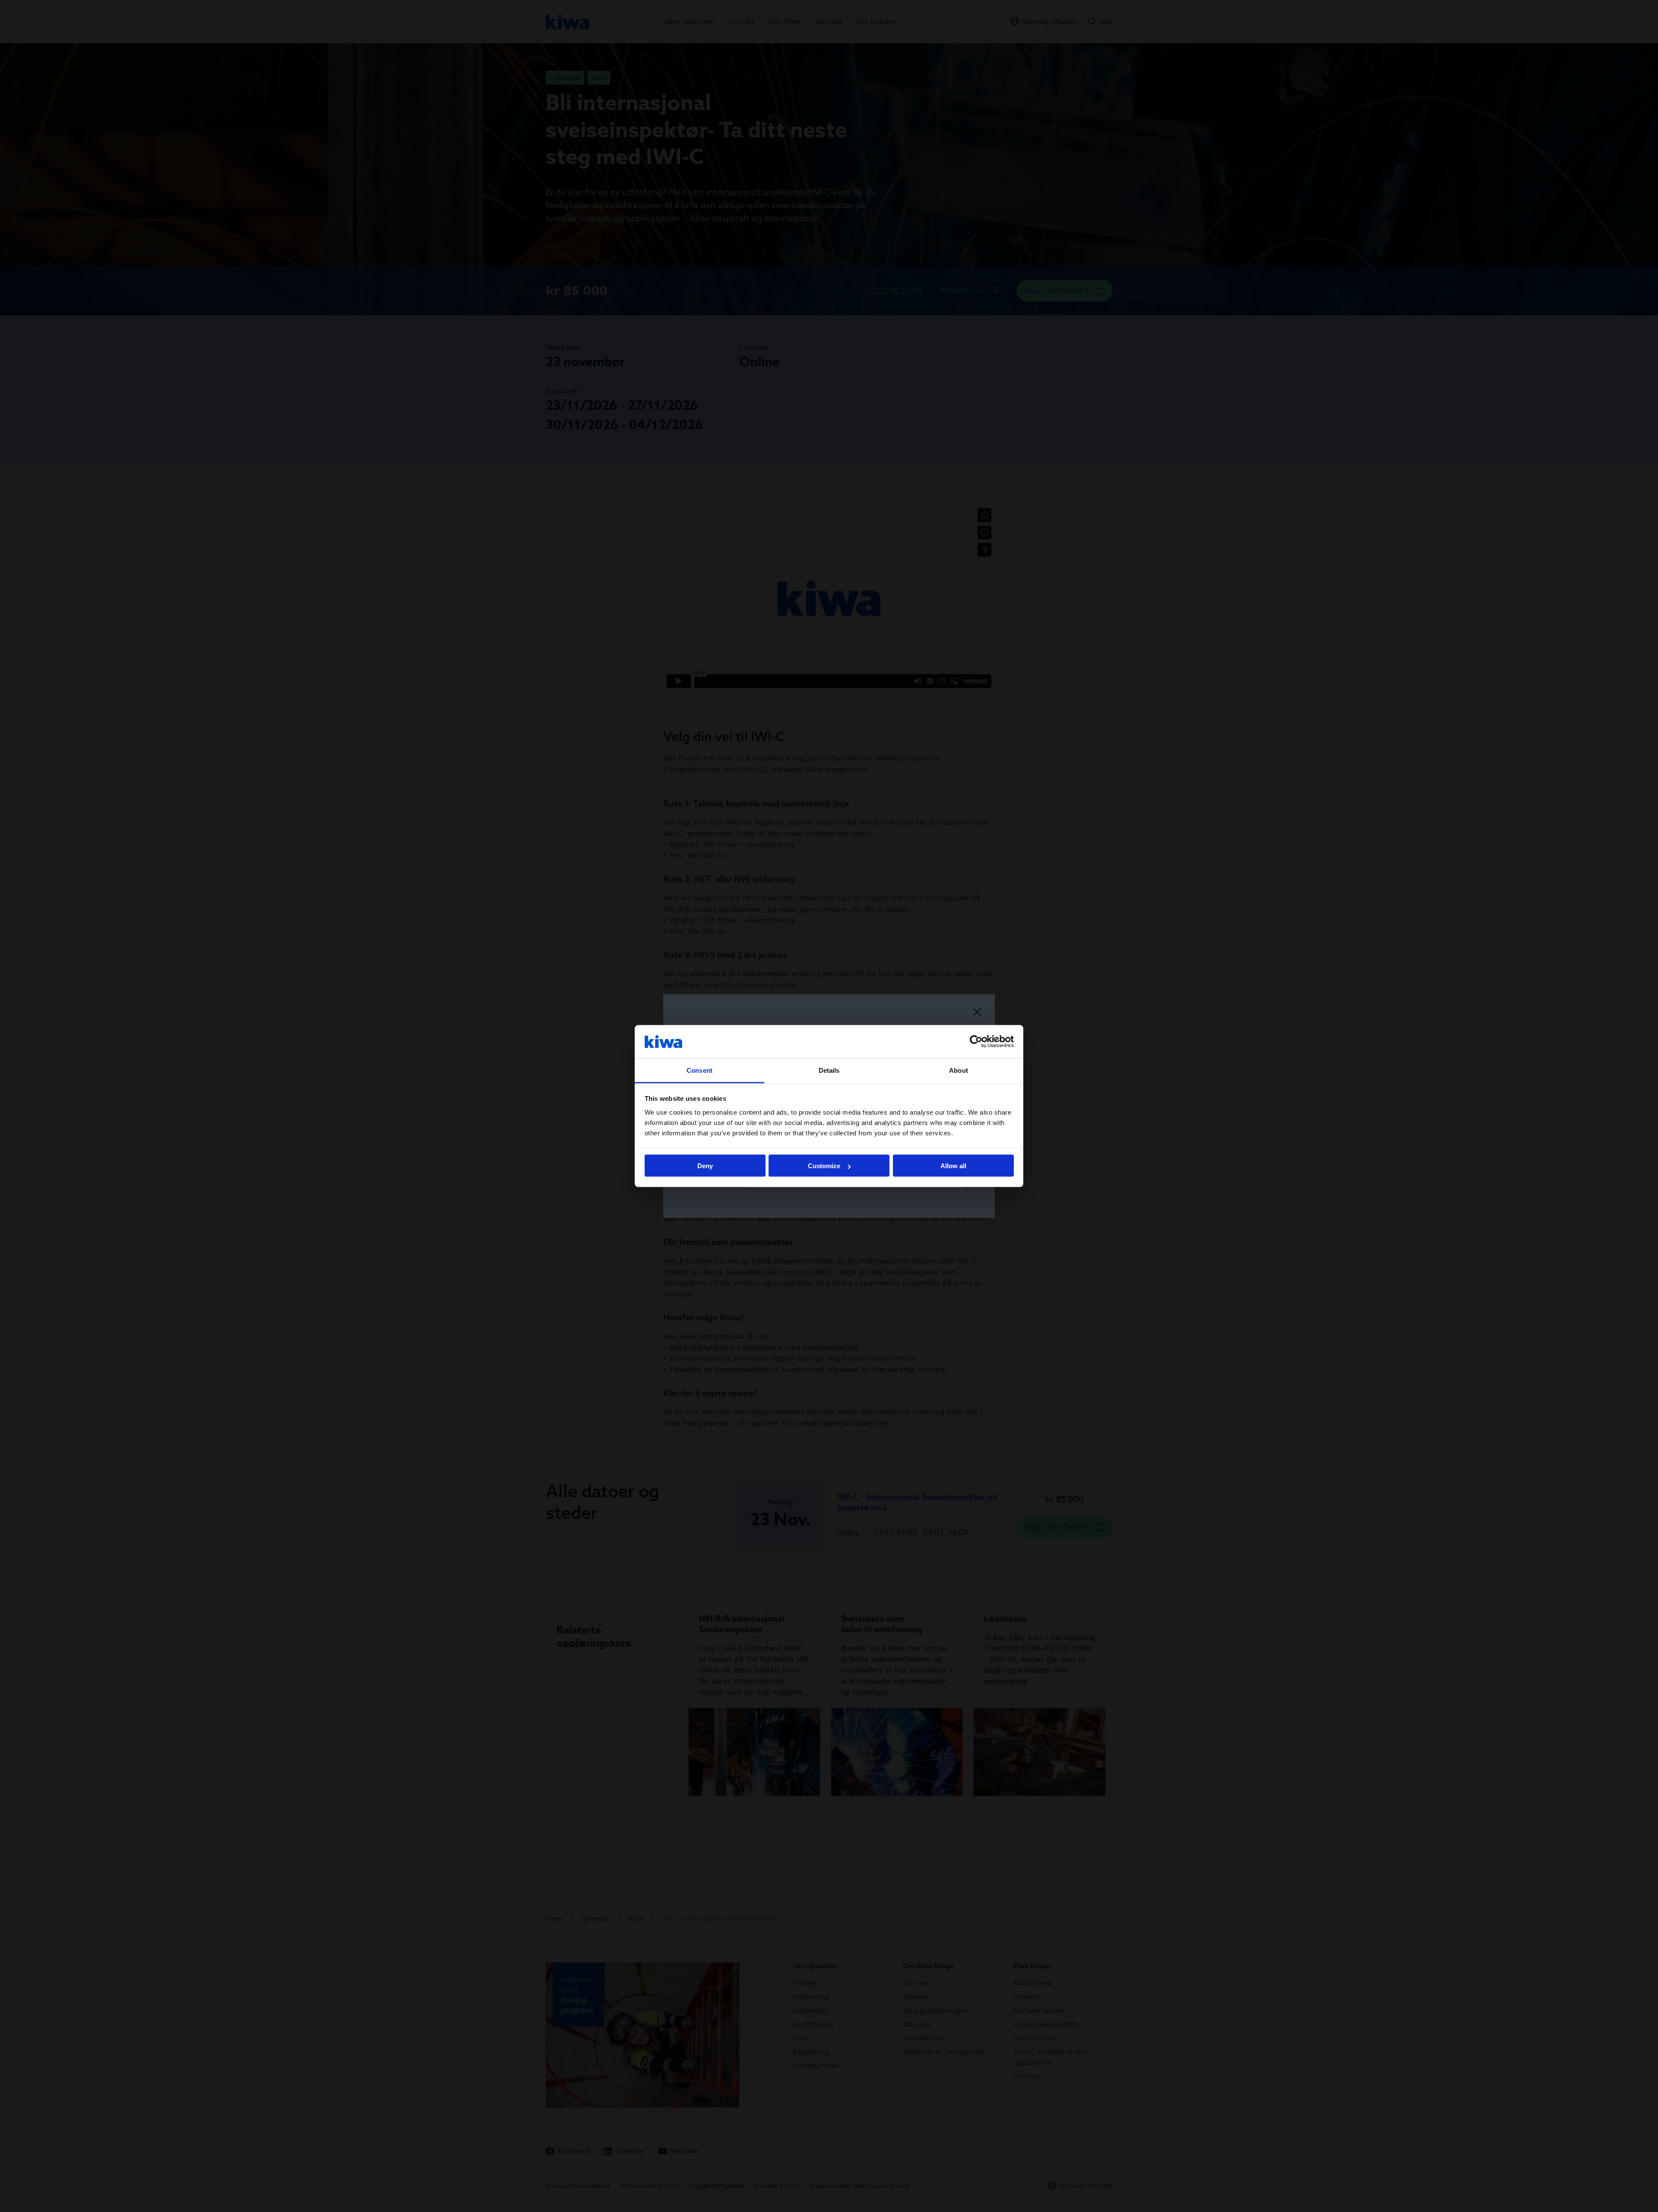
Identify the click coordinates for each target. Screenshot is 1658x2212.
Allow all (953, 1166)
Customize (824, 1166)
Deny (705, 1166)
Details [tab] (829, 1070)
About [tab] (959, 1070)
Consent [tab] (699, 1070)
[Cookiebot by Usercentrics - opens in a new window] (976, 1042)
